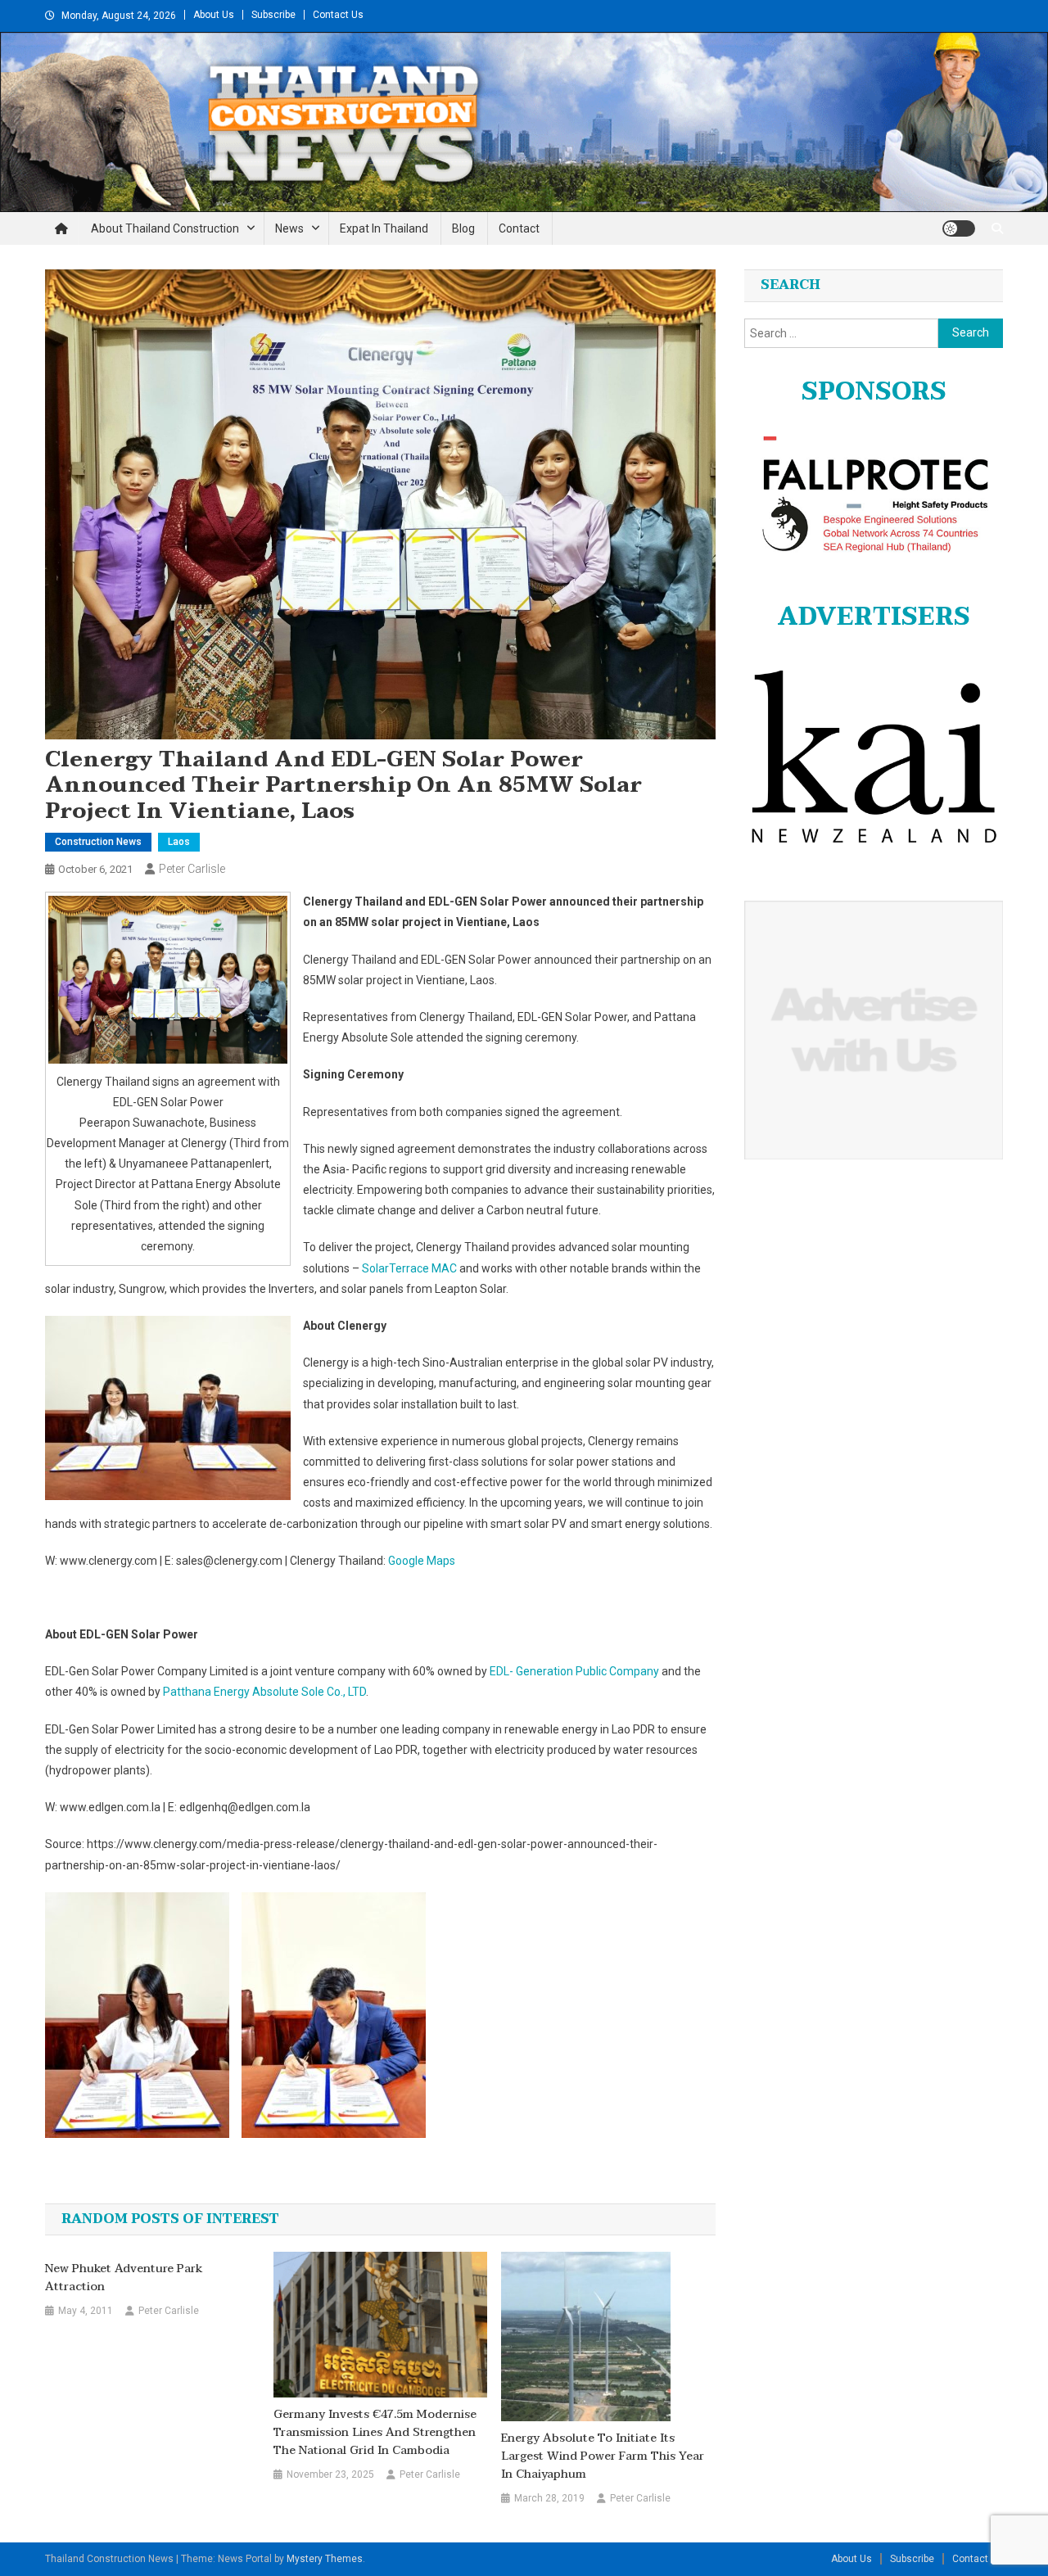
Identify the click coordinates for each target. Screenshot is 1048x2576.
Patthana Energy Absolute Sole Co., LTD (264, 1692)
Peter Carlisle (192, 869)
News (289, 228)
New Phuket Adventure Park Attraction (124, 2278)
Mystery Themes (325, 2559)
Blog (463, 228)
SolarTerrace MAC (409, 1268)
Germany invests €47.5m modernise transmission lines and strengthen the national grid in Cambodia (375, 2433)
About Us (214, 15)
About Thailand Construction (165, 228)
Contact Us (338, 15)
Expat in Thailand (384, 228)
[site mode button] (959, 228)
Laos (179, 842)
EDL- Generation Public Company (574, 1671)
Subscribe (273, 15)
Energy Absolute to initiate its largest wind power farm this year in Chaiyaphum (603, 2456)
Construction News (98, 842)
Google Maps (422, 1561)
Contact (519, 228)
